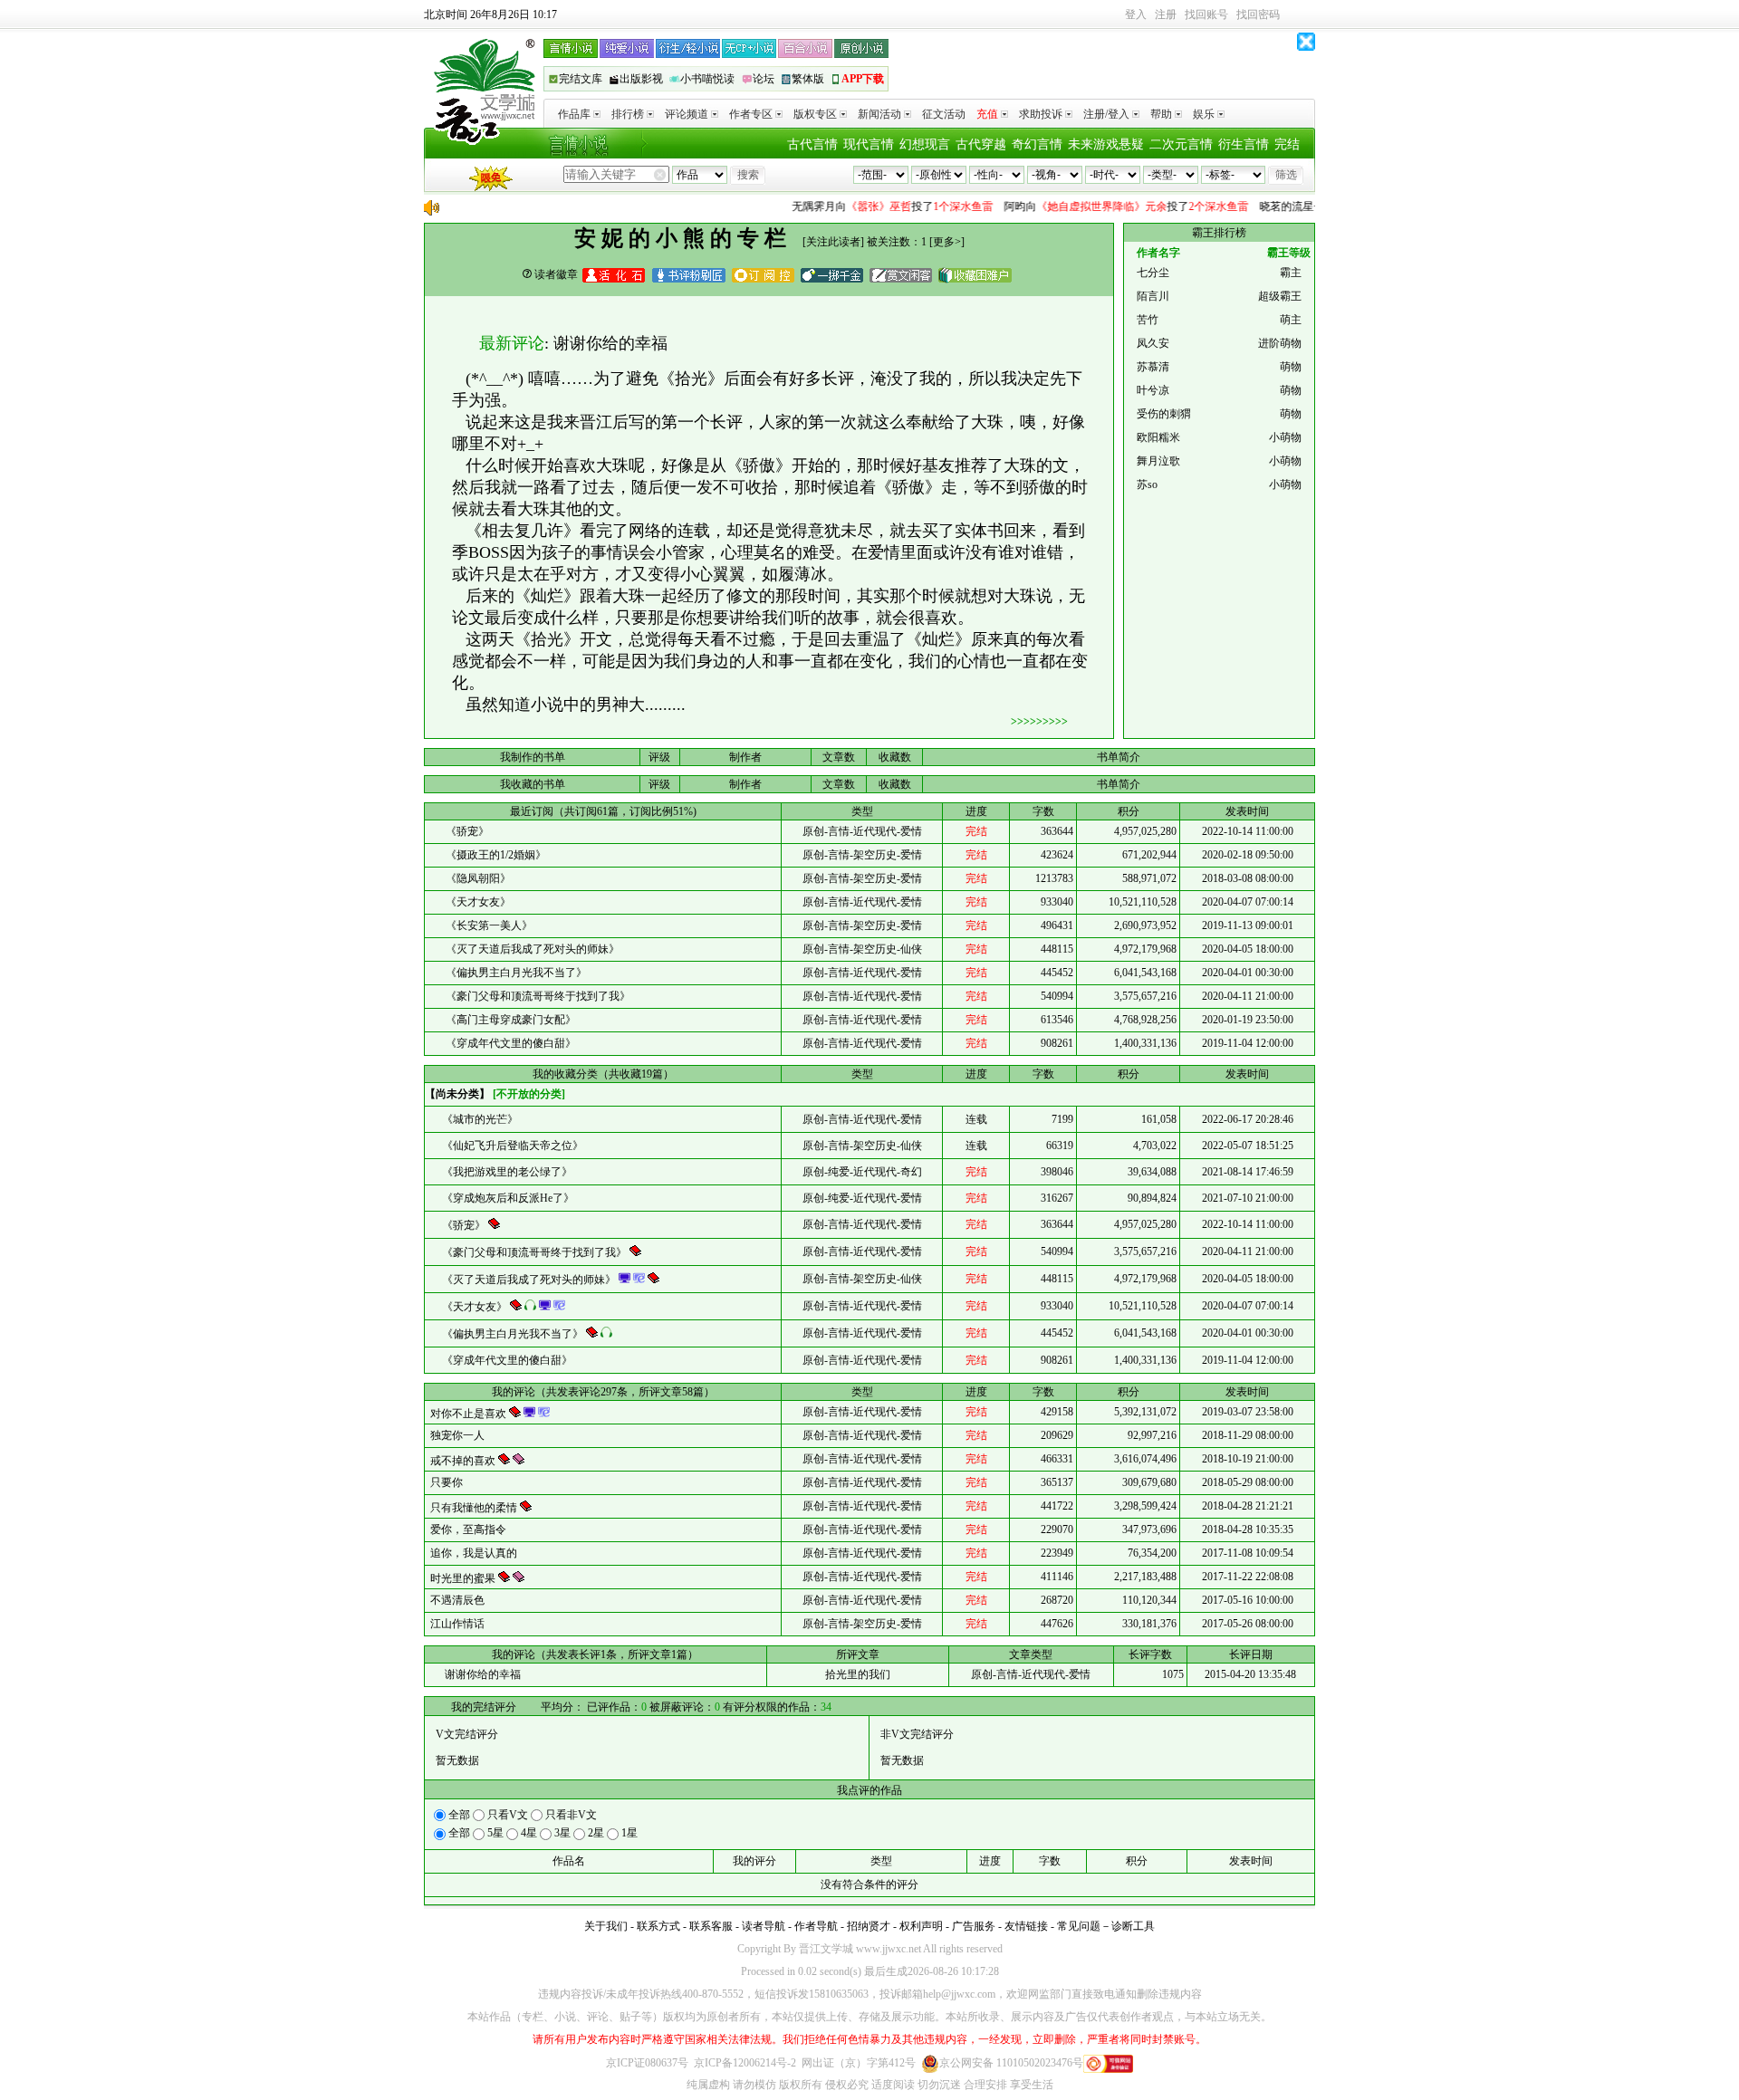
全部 (459, 1815)
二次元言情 (1181, 144)
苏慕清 (1153, 367)
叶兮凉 (1153, 390)
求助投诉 (1041, 114)
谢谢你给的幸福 (481, 1674)
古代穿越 (981, 144)
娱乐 (1204, 114)
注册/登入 (1106, 114)
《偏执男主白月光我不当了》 (515, 973)
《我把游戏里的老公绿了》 (503, 1172)
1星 (628, 1833)
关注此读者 (833, 242)
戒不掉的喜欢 (461, 1461)
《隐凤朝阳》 (477, 878)
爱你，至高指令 (466, 1529)
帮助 (1161, 114)
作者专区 (751, 114)
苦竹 (1148, 320)
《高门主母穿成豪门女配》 (509, 1020)
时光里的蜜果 (461, 1578)
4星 (529, 1833)
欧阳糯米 (1158, 437)
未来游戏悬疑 (1106, 144)
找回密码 (1258, 14)
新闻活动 (879, 114)
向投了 (869, 206)
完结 (1287, 144)
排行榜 (628, 114)
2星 (596, 1833)
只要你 (444, 1482)
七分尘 (1153, 273)
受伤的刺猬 (1164, 414)
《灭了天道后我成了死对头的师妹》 (531, 949)
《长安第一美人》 (488, 925)
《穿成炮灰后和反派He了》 (504, 1198)
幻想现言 (925, 144)
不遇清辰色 (455, 1600)
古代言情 (812, 144)
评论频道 (687, 114)
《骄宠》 (466, 831)
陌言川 (1153, 296)
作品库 (574, 114)
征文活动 (944, 114)
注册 (1166, 14)
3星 (562, 1833)
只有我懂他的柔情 (472, 1508)
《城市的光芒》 (476, 1119)
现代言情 (869, 144)
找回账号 (1206, 14)
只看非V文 (570, 1815)
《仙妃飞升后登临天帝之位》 (509, 1146)
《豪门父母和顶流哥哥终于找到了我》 (537, 996)
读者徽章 (555, 274)
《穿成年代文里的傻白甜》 (509, 1043)
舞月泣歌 (1158, 461)
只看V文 (508, 1815)
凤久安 (1153, 343)
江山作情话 (455, 1624)
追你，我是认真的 (471, 1553)
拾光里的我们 (858, 1674)
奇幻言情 (1037, 144)
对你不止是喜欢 (467, 1414)
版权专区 (815, 114)
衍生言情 (1244, 144)
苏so (1147, 484)
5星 (495, 1833)
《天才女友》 (477, 902)
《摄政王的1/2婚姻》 (495, 855)
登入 (1136, 14)
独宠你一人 (455, 1435)
